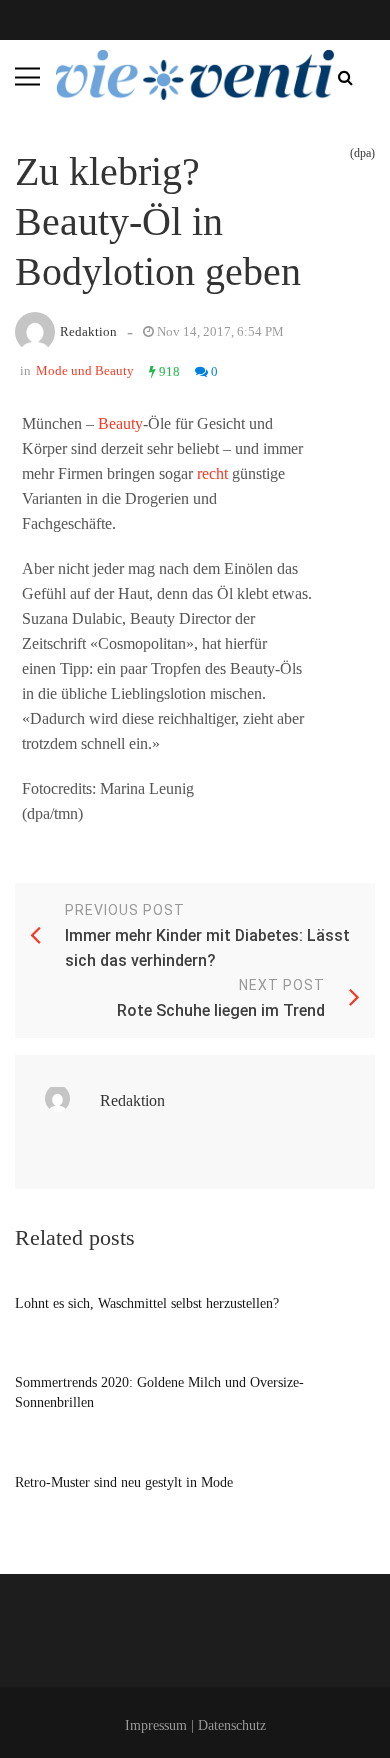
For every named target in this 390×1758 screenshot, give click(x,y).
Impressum (156, 1725)
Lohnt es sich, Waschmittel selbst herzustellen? (147, 1303)
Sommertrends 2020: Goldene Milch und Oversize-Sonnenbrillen (159, 1392)
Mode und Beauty (85, 370)
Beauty (120, 423)
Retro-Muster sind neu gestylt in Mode (124, 1482)
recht (212, 473)
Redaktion (88, 331)
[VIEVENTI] (195, 75)
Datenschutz (232, 1725)
